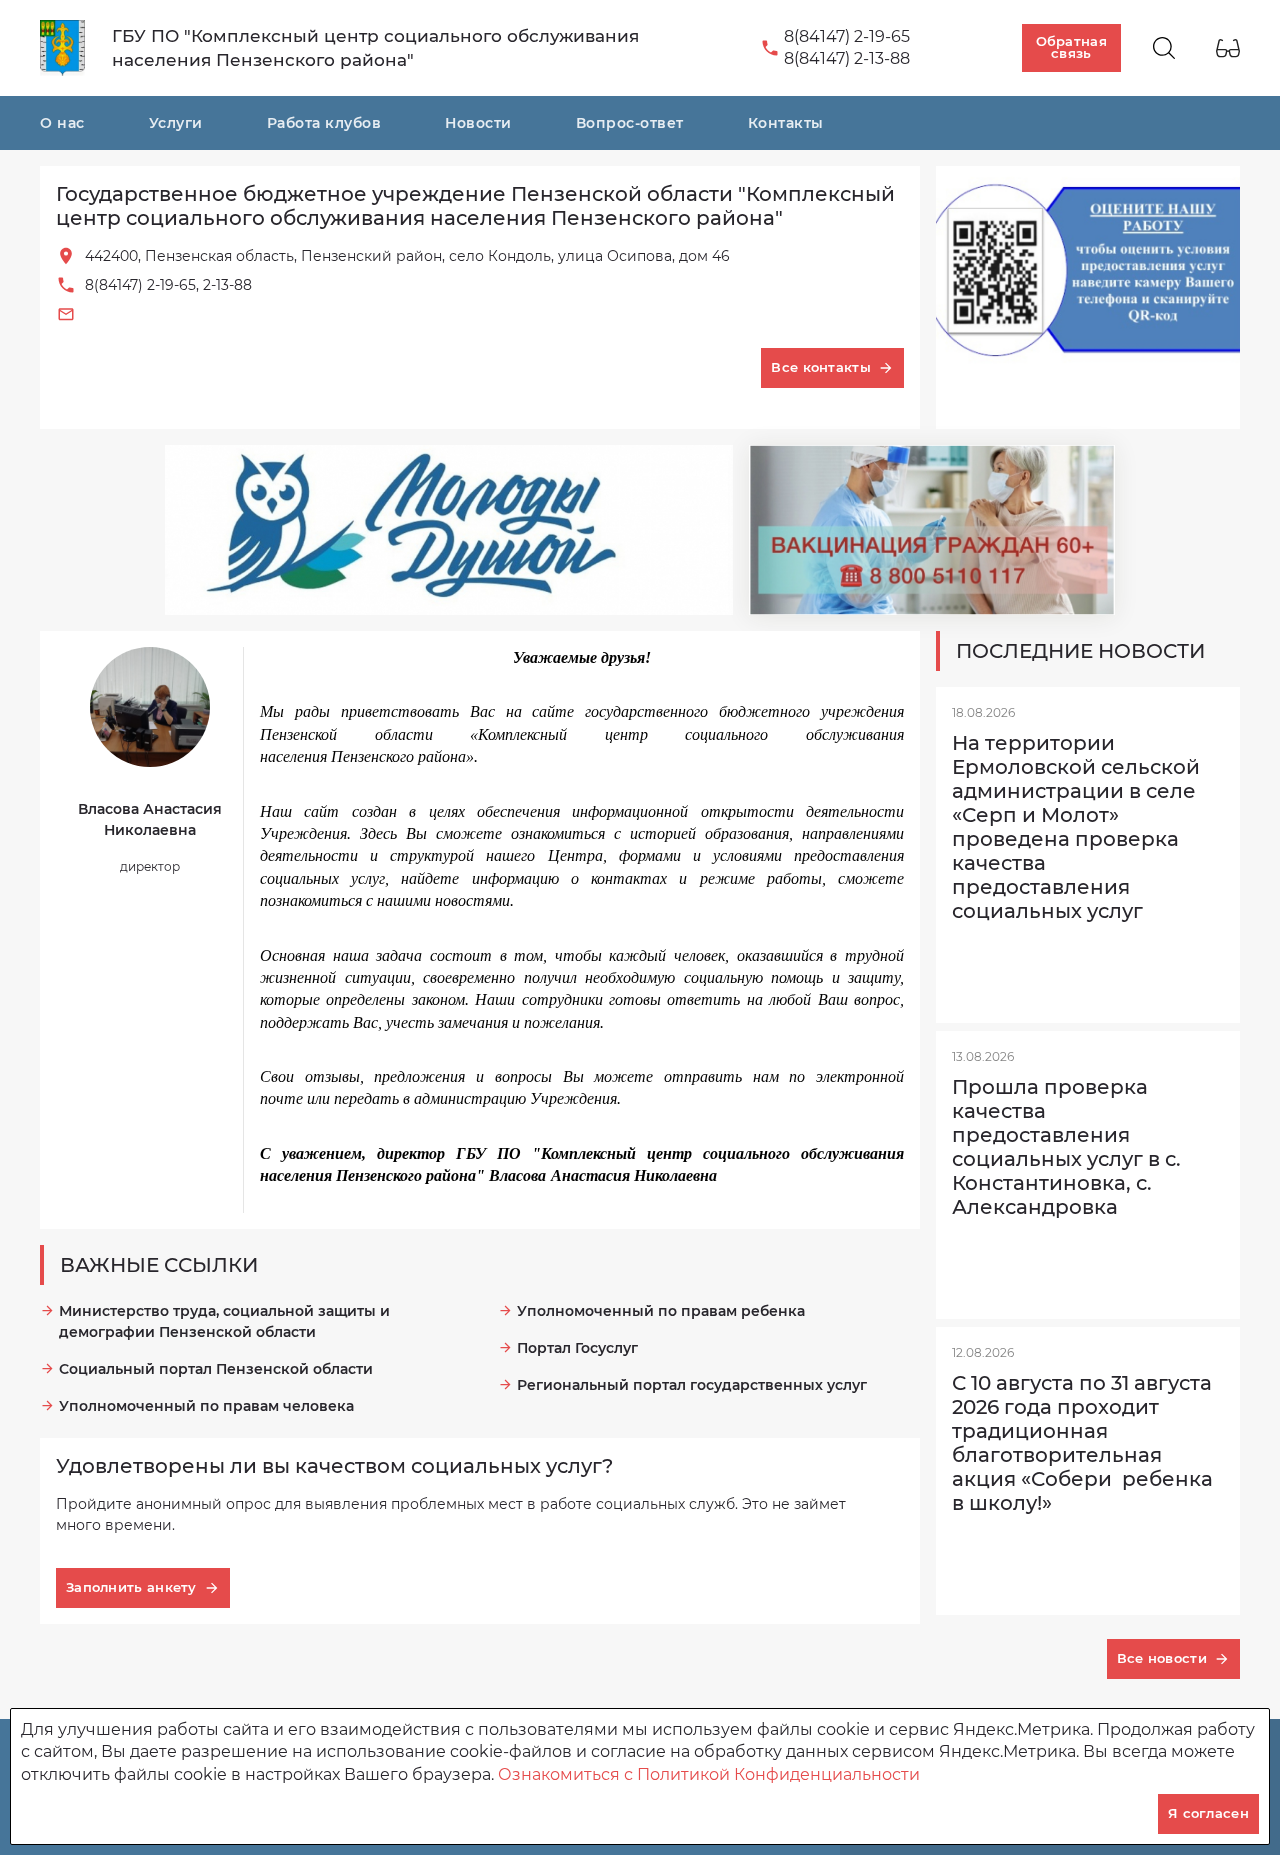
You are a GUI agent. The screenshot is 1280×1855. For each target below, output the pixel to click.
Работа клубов (324, 123)
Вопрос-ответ (630, 123)
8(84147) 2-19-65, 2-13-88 (168, 285)
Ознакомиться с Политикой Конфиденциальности (709, 1774)
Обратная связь (1071, 47)
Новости (478, 123)
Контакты (786, 123)
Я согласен (1208, 1813)
